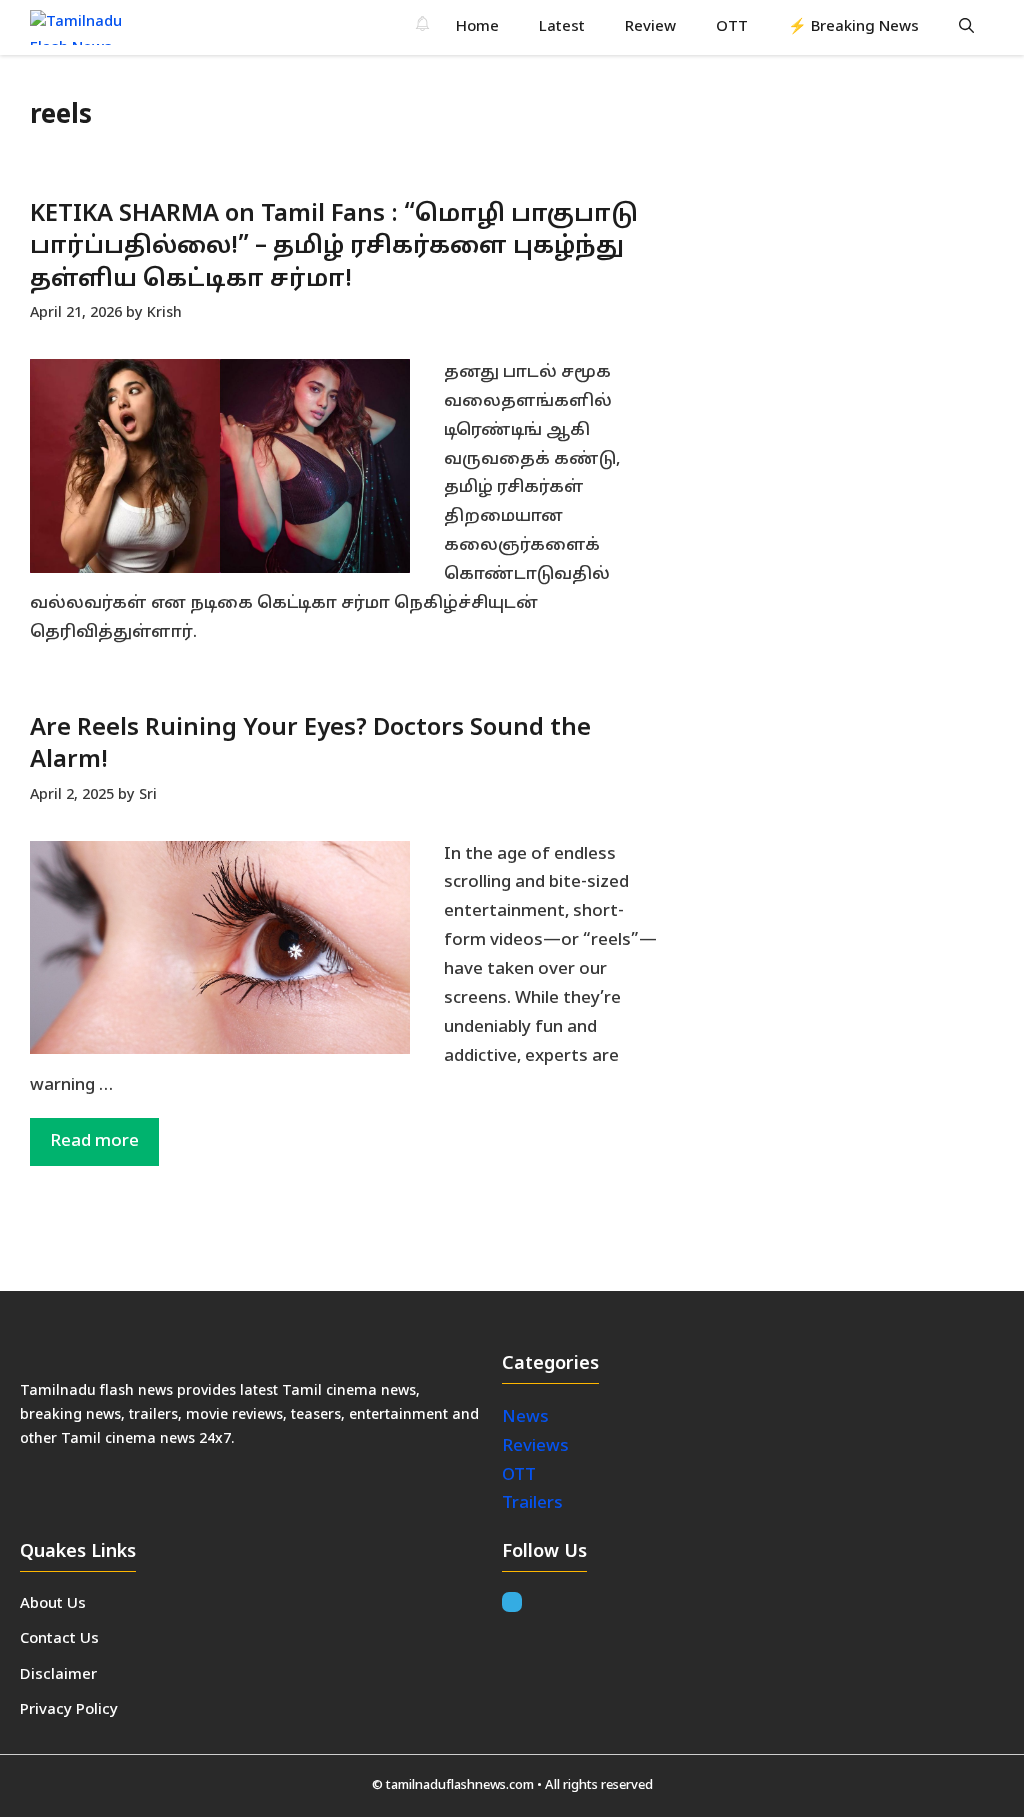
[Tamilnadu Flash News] (88, 27)
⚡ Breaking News (853, 27)
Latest (562, 27)
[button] (966, 27)
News (527, 1417)
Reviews (535, 1446)
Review (650, 27)
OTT (732, 27)
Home (477, 27)
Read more (94, 1141)
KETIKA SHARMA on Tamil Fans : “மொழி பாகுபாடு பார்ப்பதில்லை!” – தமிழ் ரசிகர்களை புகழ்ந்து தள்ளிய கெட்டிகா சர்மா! (334, 247)
